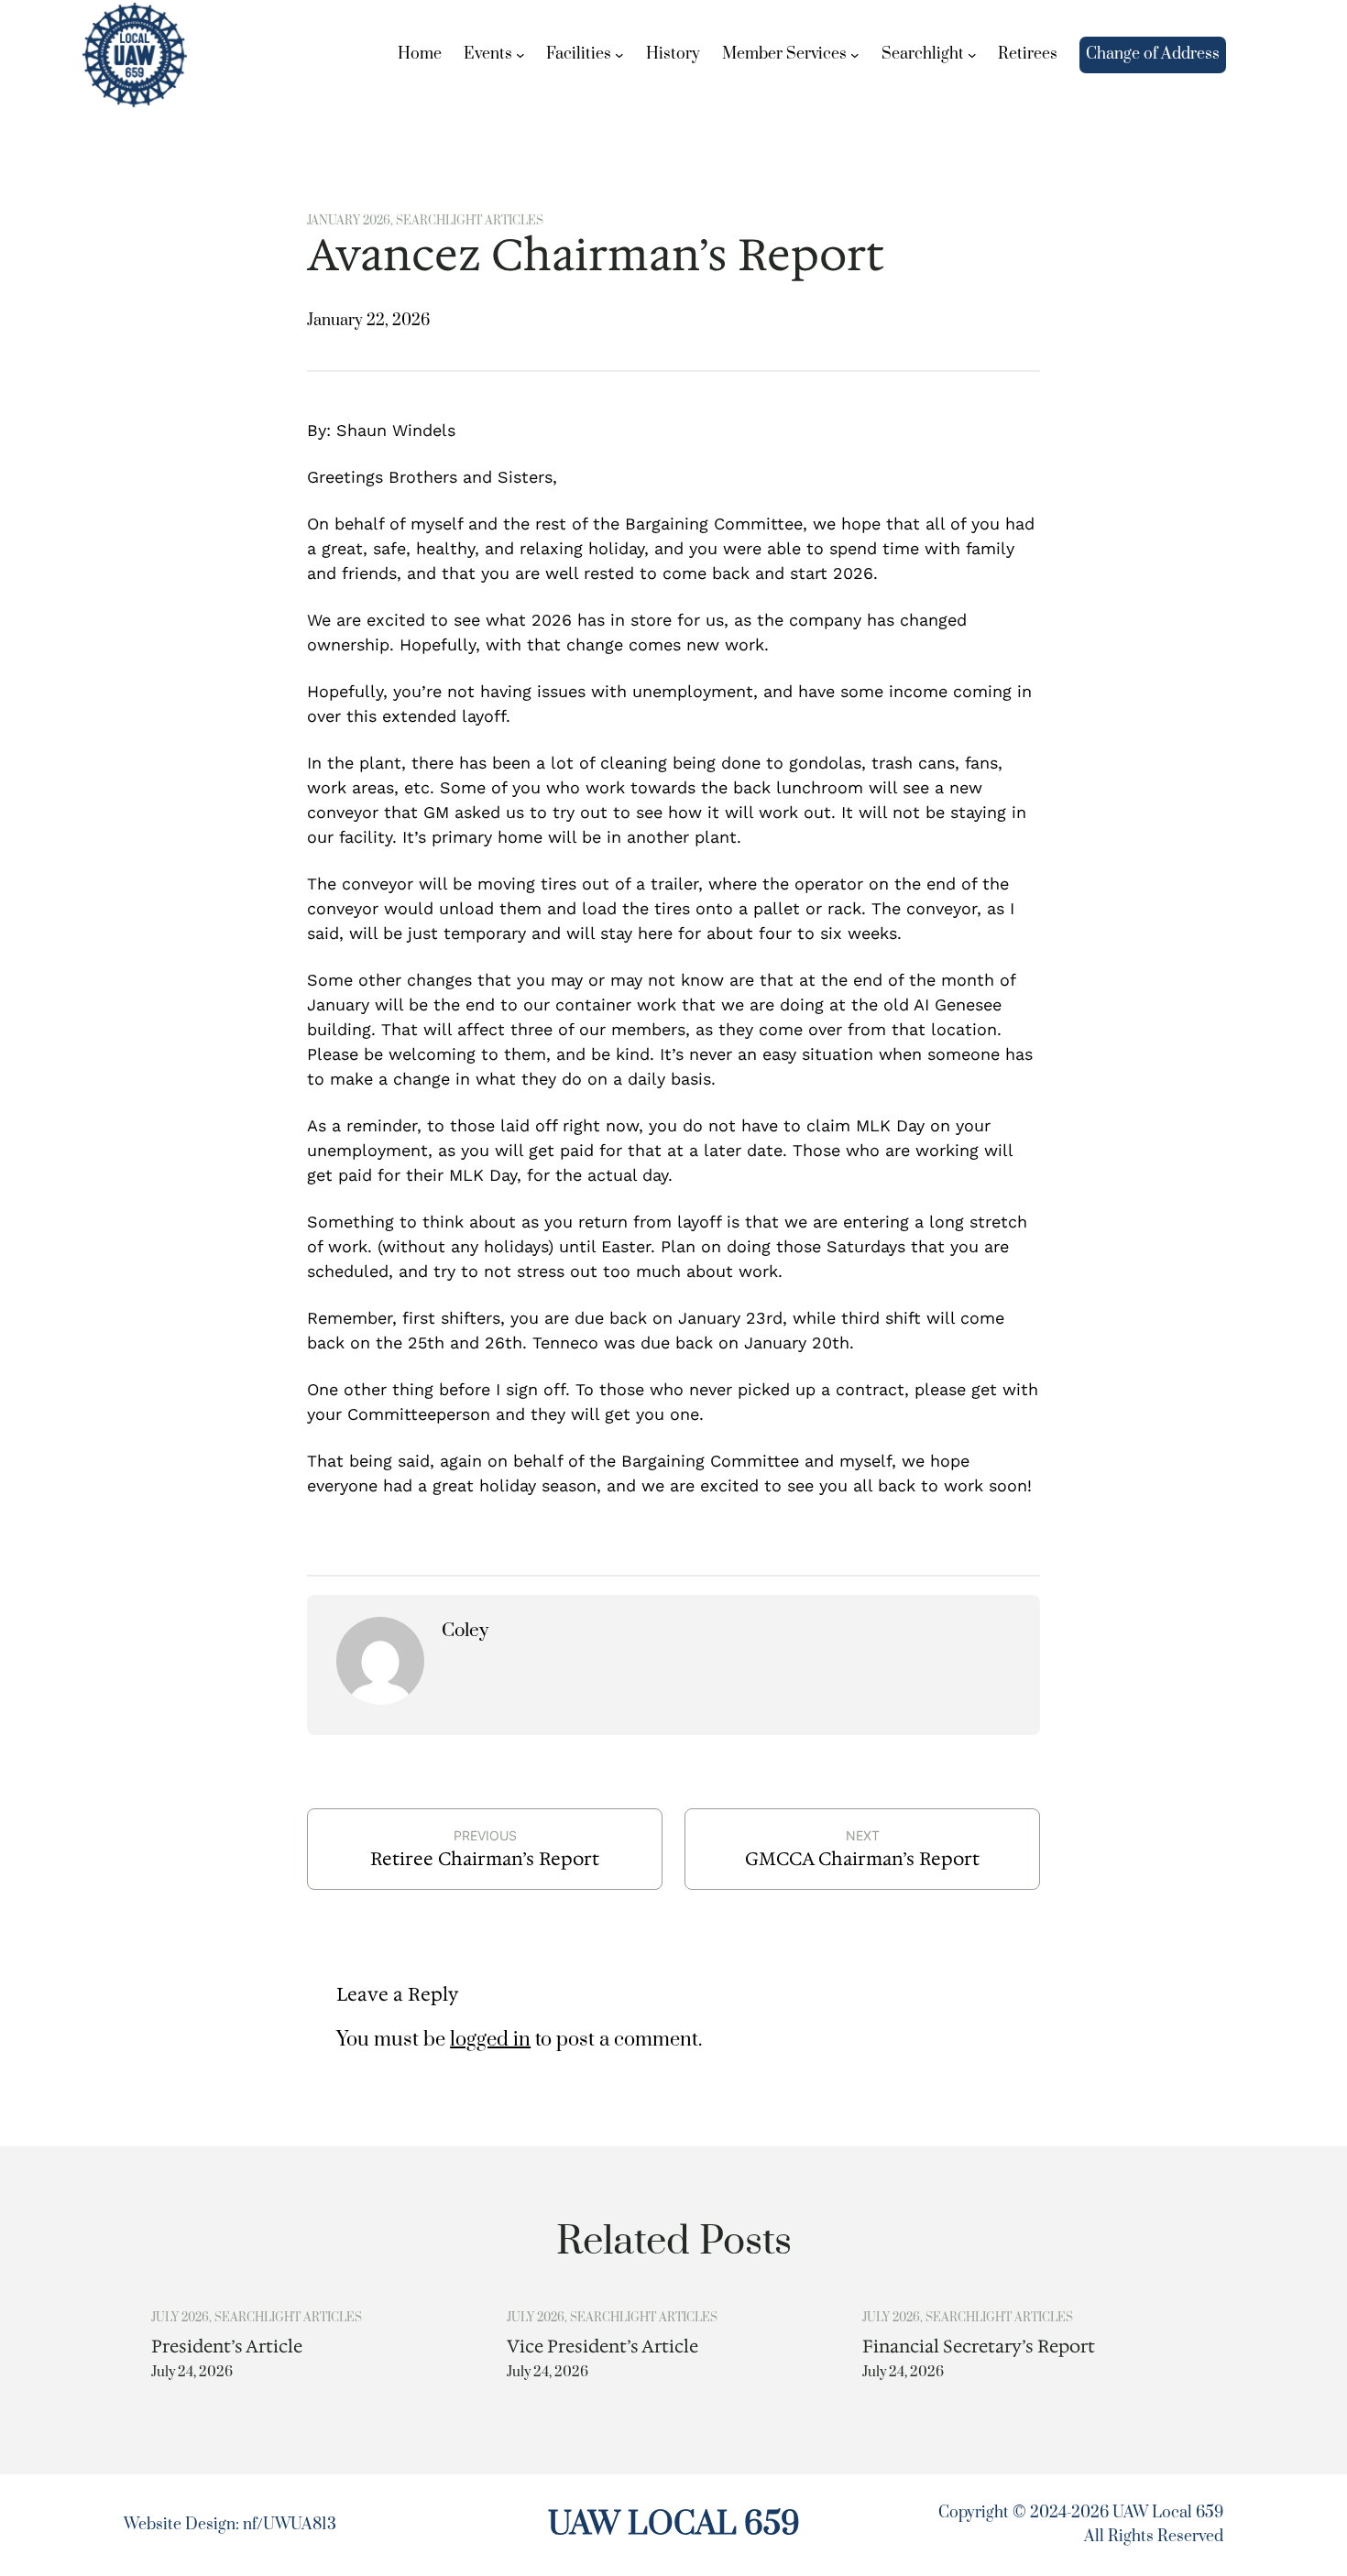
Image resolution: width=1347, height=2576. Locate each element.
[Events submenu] (520, 55)
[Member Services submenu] (855, 55)
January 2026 (349, 221)
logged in (490, 2040)
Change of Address (1153, 54)
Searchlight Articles (470, 221)
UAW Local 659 (674, 2525)
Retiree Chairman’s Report (485, 1859)
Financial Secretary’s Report (979, 2347)
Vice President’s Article (602, 2347)
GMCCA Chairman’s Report (862, 1859)
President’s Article (227, 2347)
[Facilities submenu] (619, 55)
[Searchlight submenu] (972, 55)
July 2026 (180, 2318)
